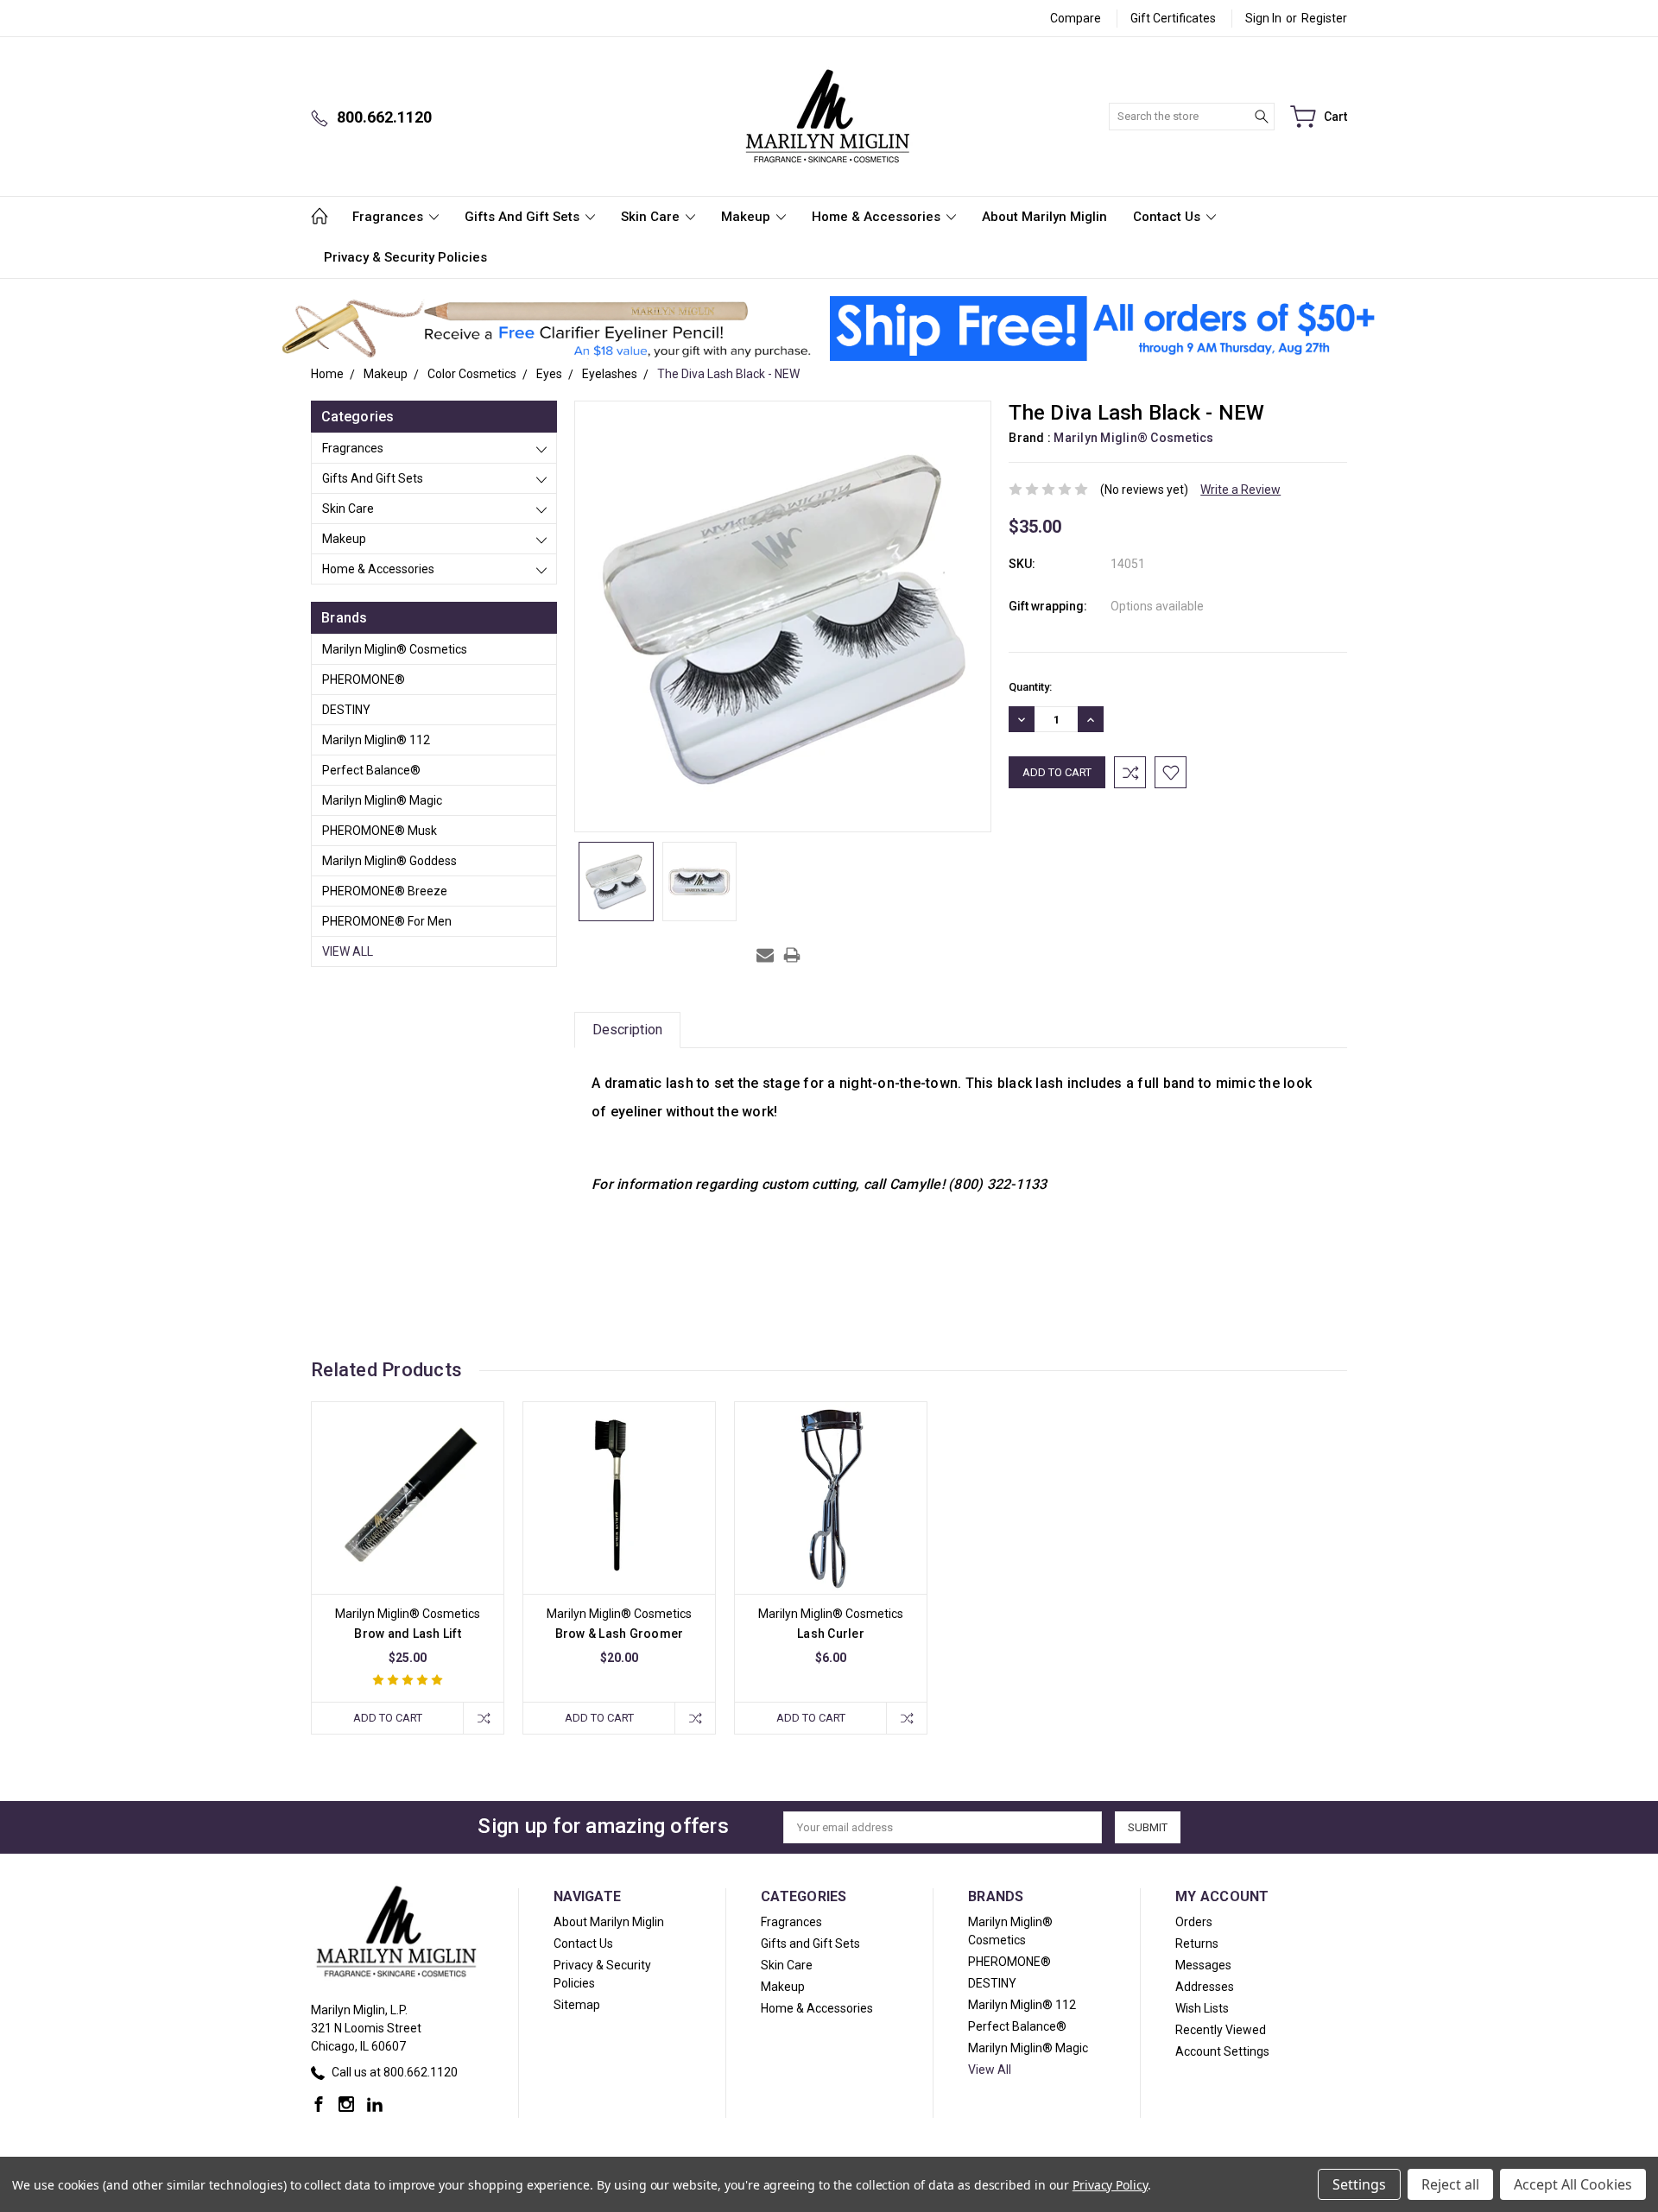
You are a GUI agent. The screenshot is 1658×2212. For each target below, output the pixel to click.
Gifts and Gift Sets (524, 217)
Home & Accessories (878, 217)
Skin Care (652, 217)
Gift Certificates (1173, 18)
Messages (1203, 1965)
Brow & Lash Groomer (620, 1634)
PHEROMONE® (364, 679)
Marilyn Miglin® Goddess (389, 861)
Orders (1194, 1922)
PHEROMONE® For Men (387, 921)
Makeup (747, 217)
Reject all (1450, 2184)
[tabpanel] (408, 1568)
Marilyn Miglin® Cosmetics (395, 649)
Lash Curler (831, 1634)
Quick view (408, 1536)
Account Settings (1222, 2051)
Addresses (1205, 1987)
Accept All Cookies (1573, 2184)
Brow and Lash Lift (408, 1634)
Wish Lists (1202, 2008)
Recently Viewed (1221, 2030)
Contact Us (1168, 217)
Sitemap (577, 2005)
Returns (1197, 1943)
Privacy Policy (1110, 2185)
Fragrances (389, 217)
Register (1324, 18)
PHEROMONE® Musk (380, 831)
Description (627, 1030)
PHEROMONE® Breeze (385, 891)
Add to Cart (388, 1718)
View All (348, 951)
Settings (1359, 2184)
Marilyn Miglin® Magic (382, 800)
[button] (546, 329)
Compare (1076, 18)
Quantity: (1030, 687)
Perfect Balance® (371, 770)
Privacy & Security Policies (405, 257)
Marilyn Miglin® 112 (376, 740)
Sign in (1263, 18)
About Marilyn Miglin (1044, 217)
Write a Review (1240, 490)
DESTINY (346, 710)
